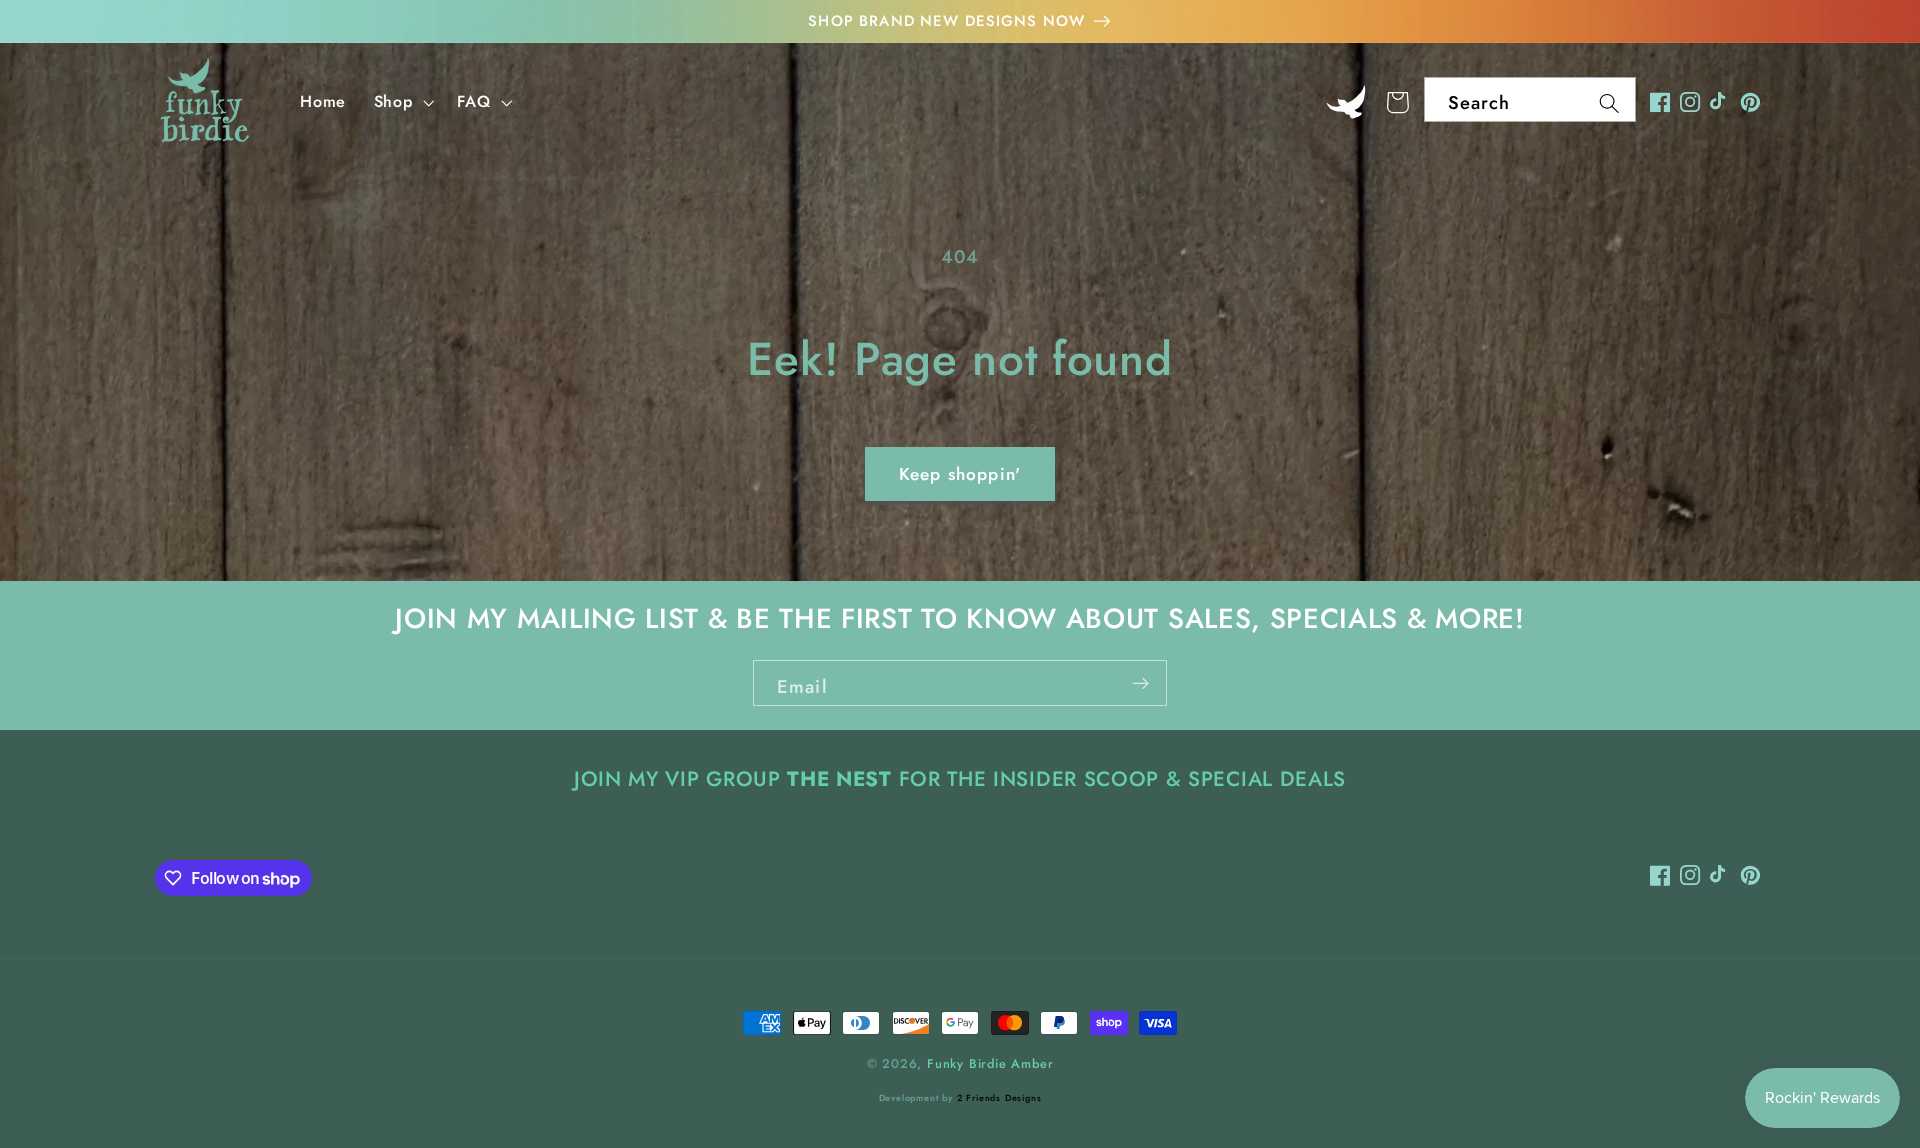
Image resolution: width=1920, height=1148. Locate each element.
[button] (402, 102)
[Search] (1609, 103)
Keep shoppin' (960, 474)
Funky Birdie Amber (990, 1063)
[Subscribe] (1140, 683)
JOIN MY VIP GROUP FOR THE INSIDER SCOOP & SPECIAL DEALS (960, 779)
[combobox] (1530, 100)
